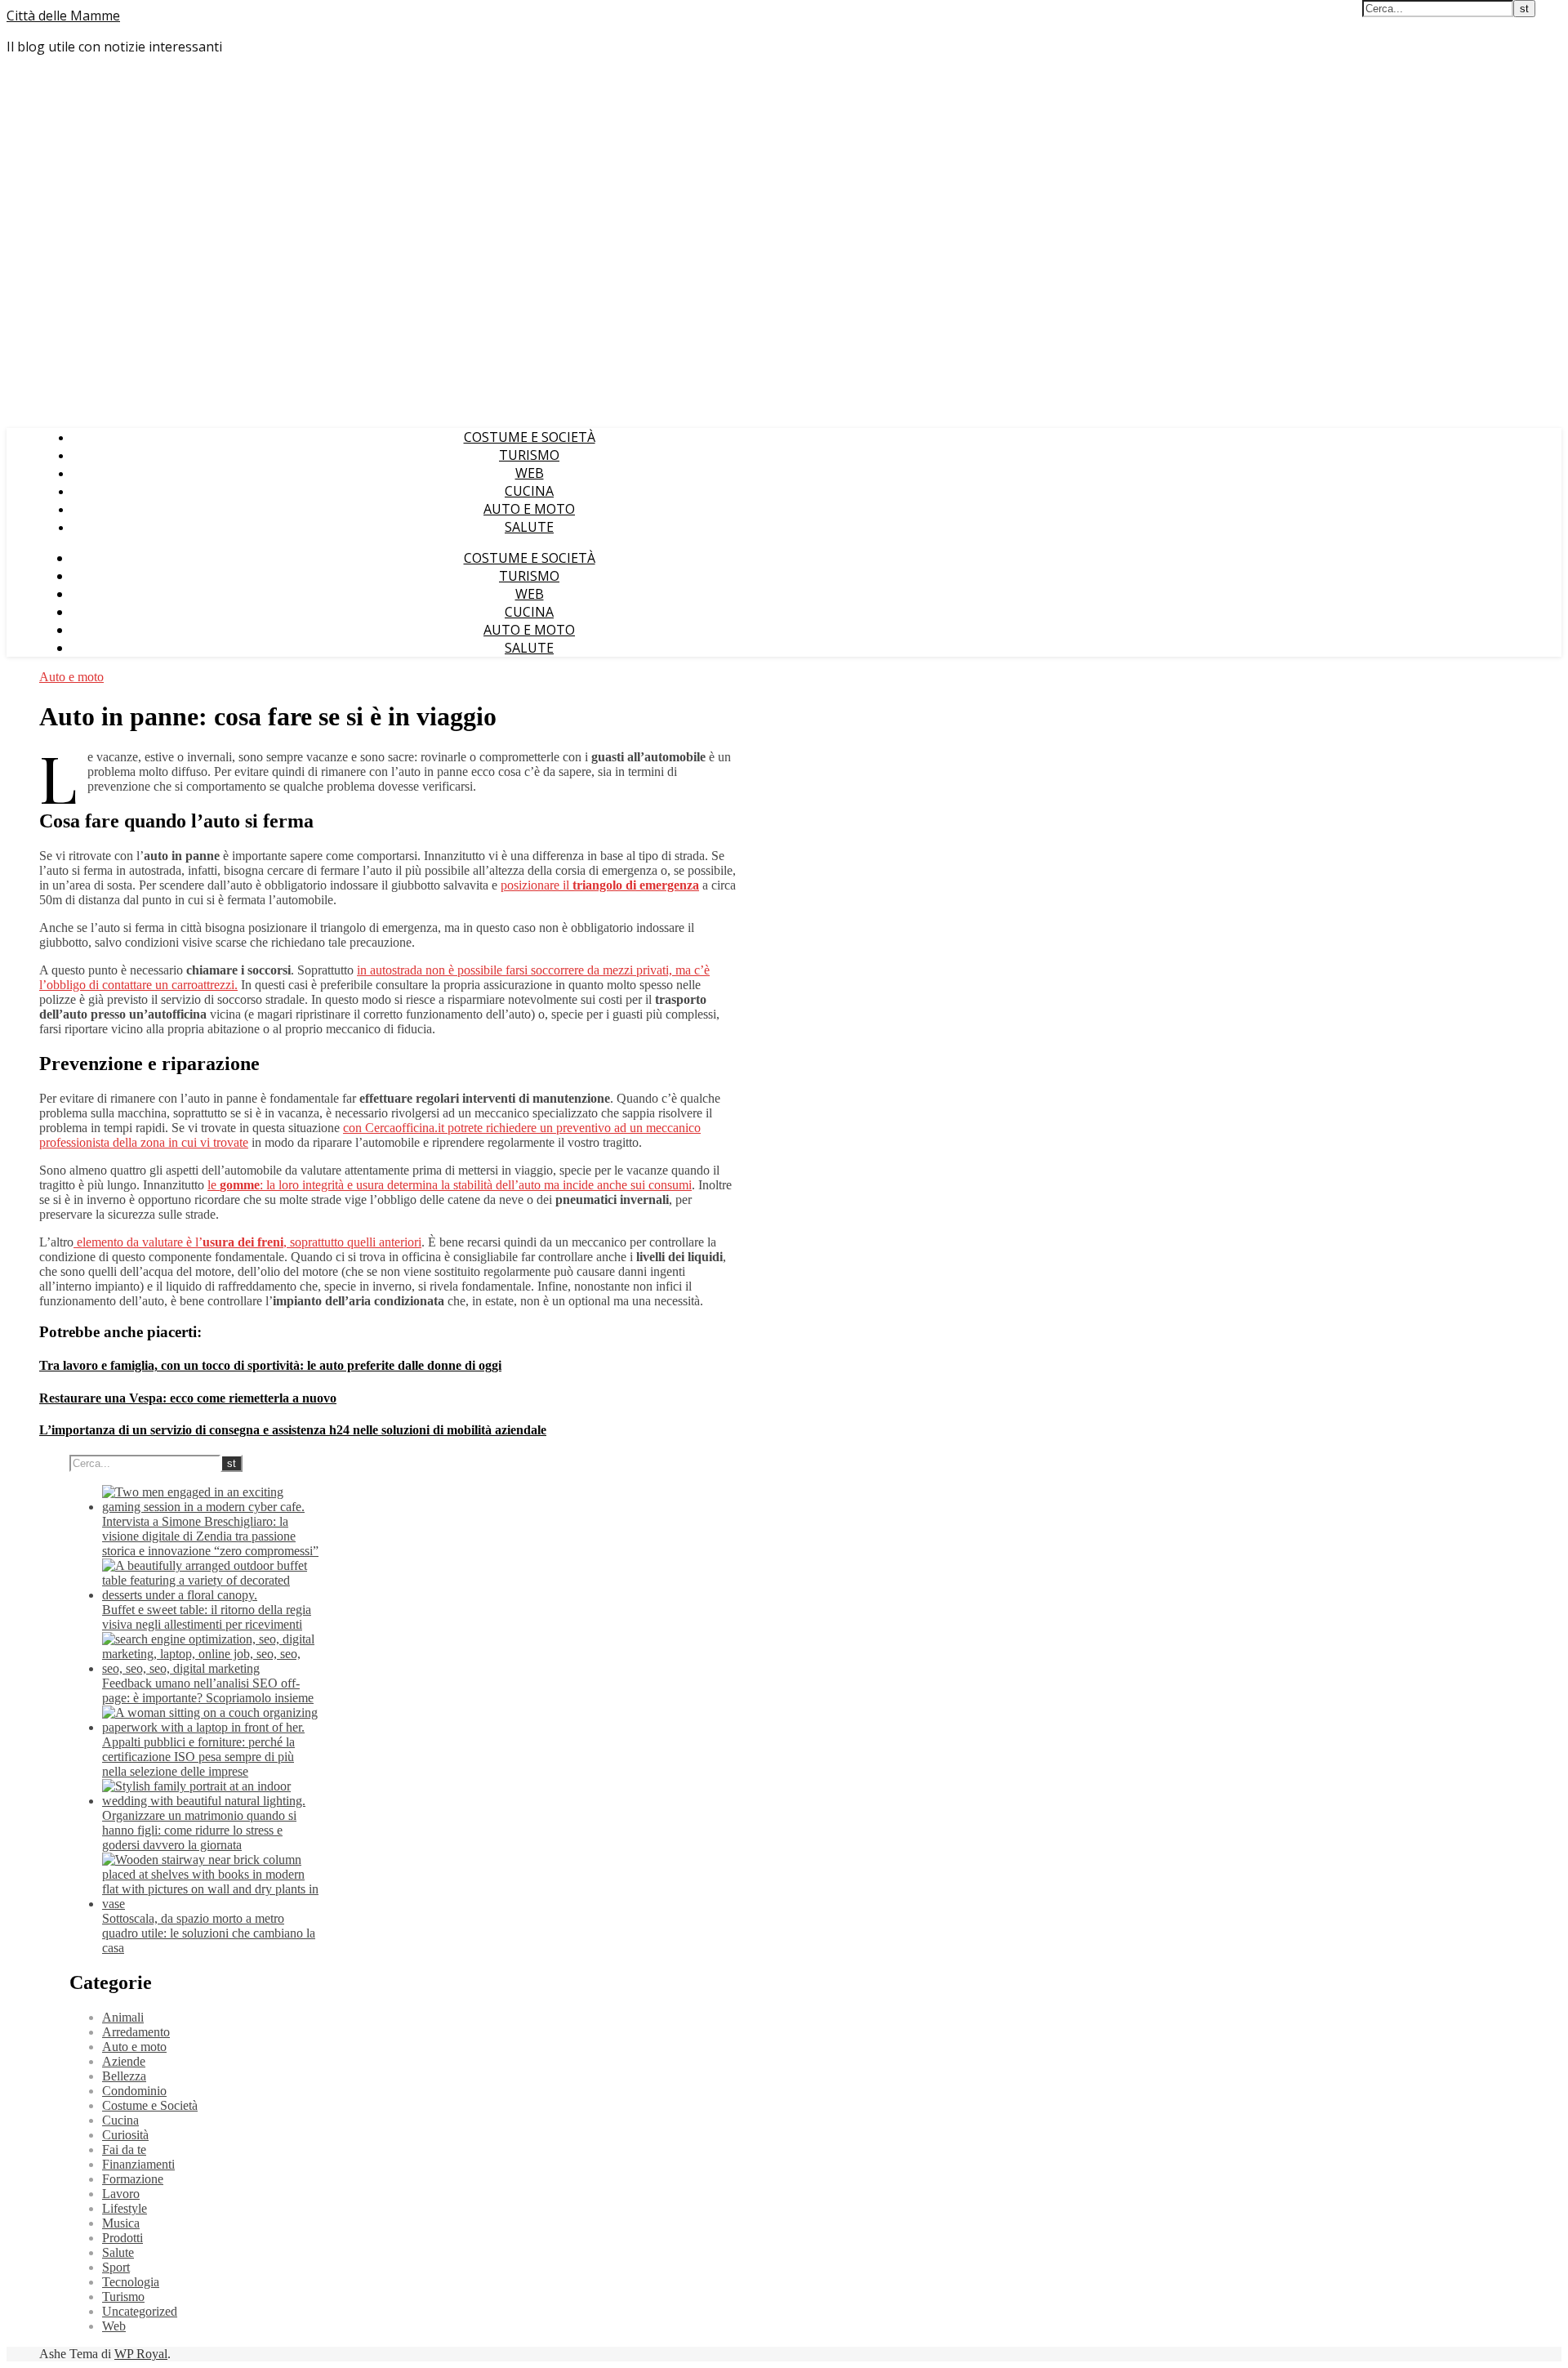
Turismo (529, 455)
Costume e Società (530, 437)
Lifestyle (125, 2208)
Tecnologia (131, 2282)
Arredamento (136, 2032)
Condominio (134, 2091)
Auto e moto (529, 509)
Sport (116, 2267)
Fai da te (124, 2149)
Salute (529, 527)
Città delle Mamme (63, 16)
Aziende (124, 2061)
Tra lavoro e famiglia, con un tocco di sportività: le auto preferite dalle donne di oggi (270, 1365)
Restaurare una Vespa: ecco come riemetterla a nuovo (188, 1398)
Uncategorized (140, 2311)
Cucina (529, 491)
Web (530, 473)
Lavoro (121, 2194)
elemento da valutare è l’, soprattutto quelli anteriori (247, 1242)
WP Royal (141, 2354)
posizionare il (600, 885)
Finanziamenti (138, 2164)
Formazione (133, 2179)
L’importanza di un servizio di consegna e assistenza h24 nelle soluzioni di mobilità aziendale (293, 1430)
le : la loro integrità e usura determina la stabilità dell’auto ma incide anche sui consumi (450, 1185)
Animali (123, 2017)
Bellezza (124, 2076)
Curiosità (125, 2135)
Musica (121, 2223)
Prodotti (122, 2238)
